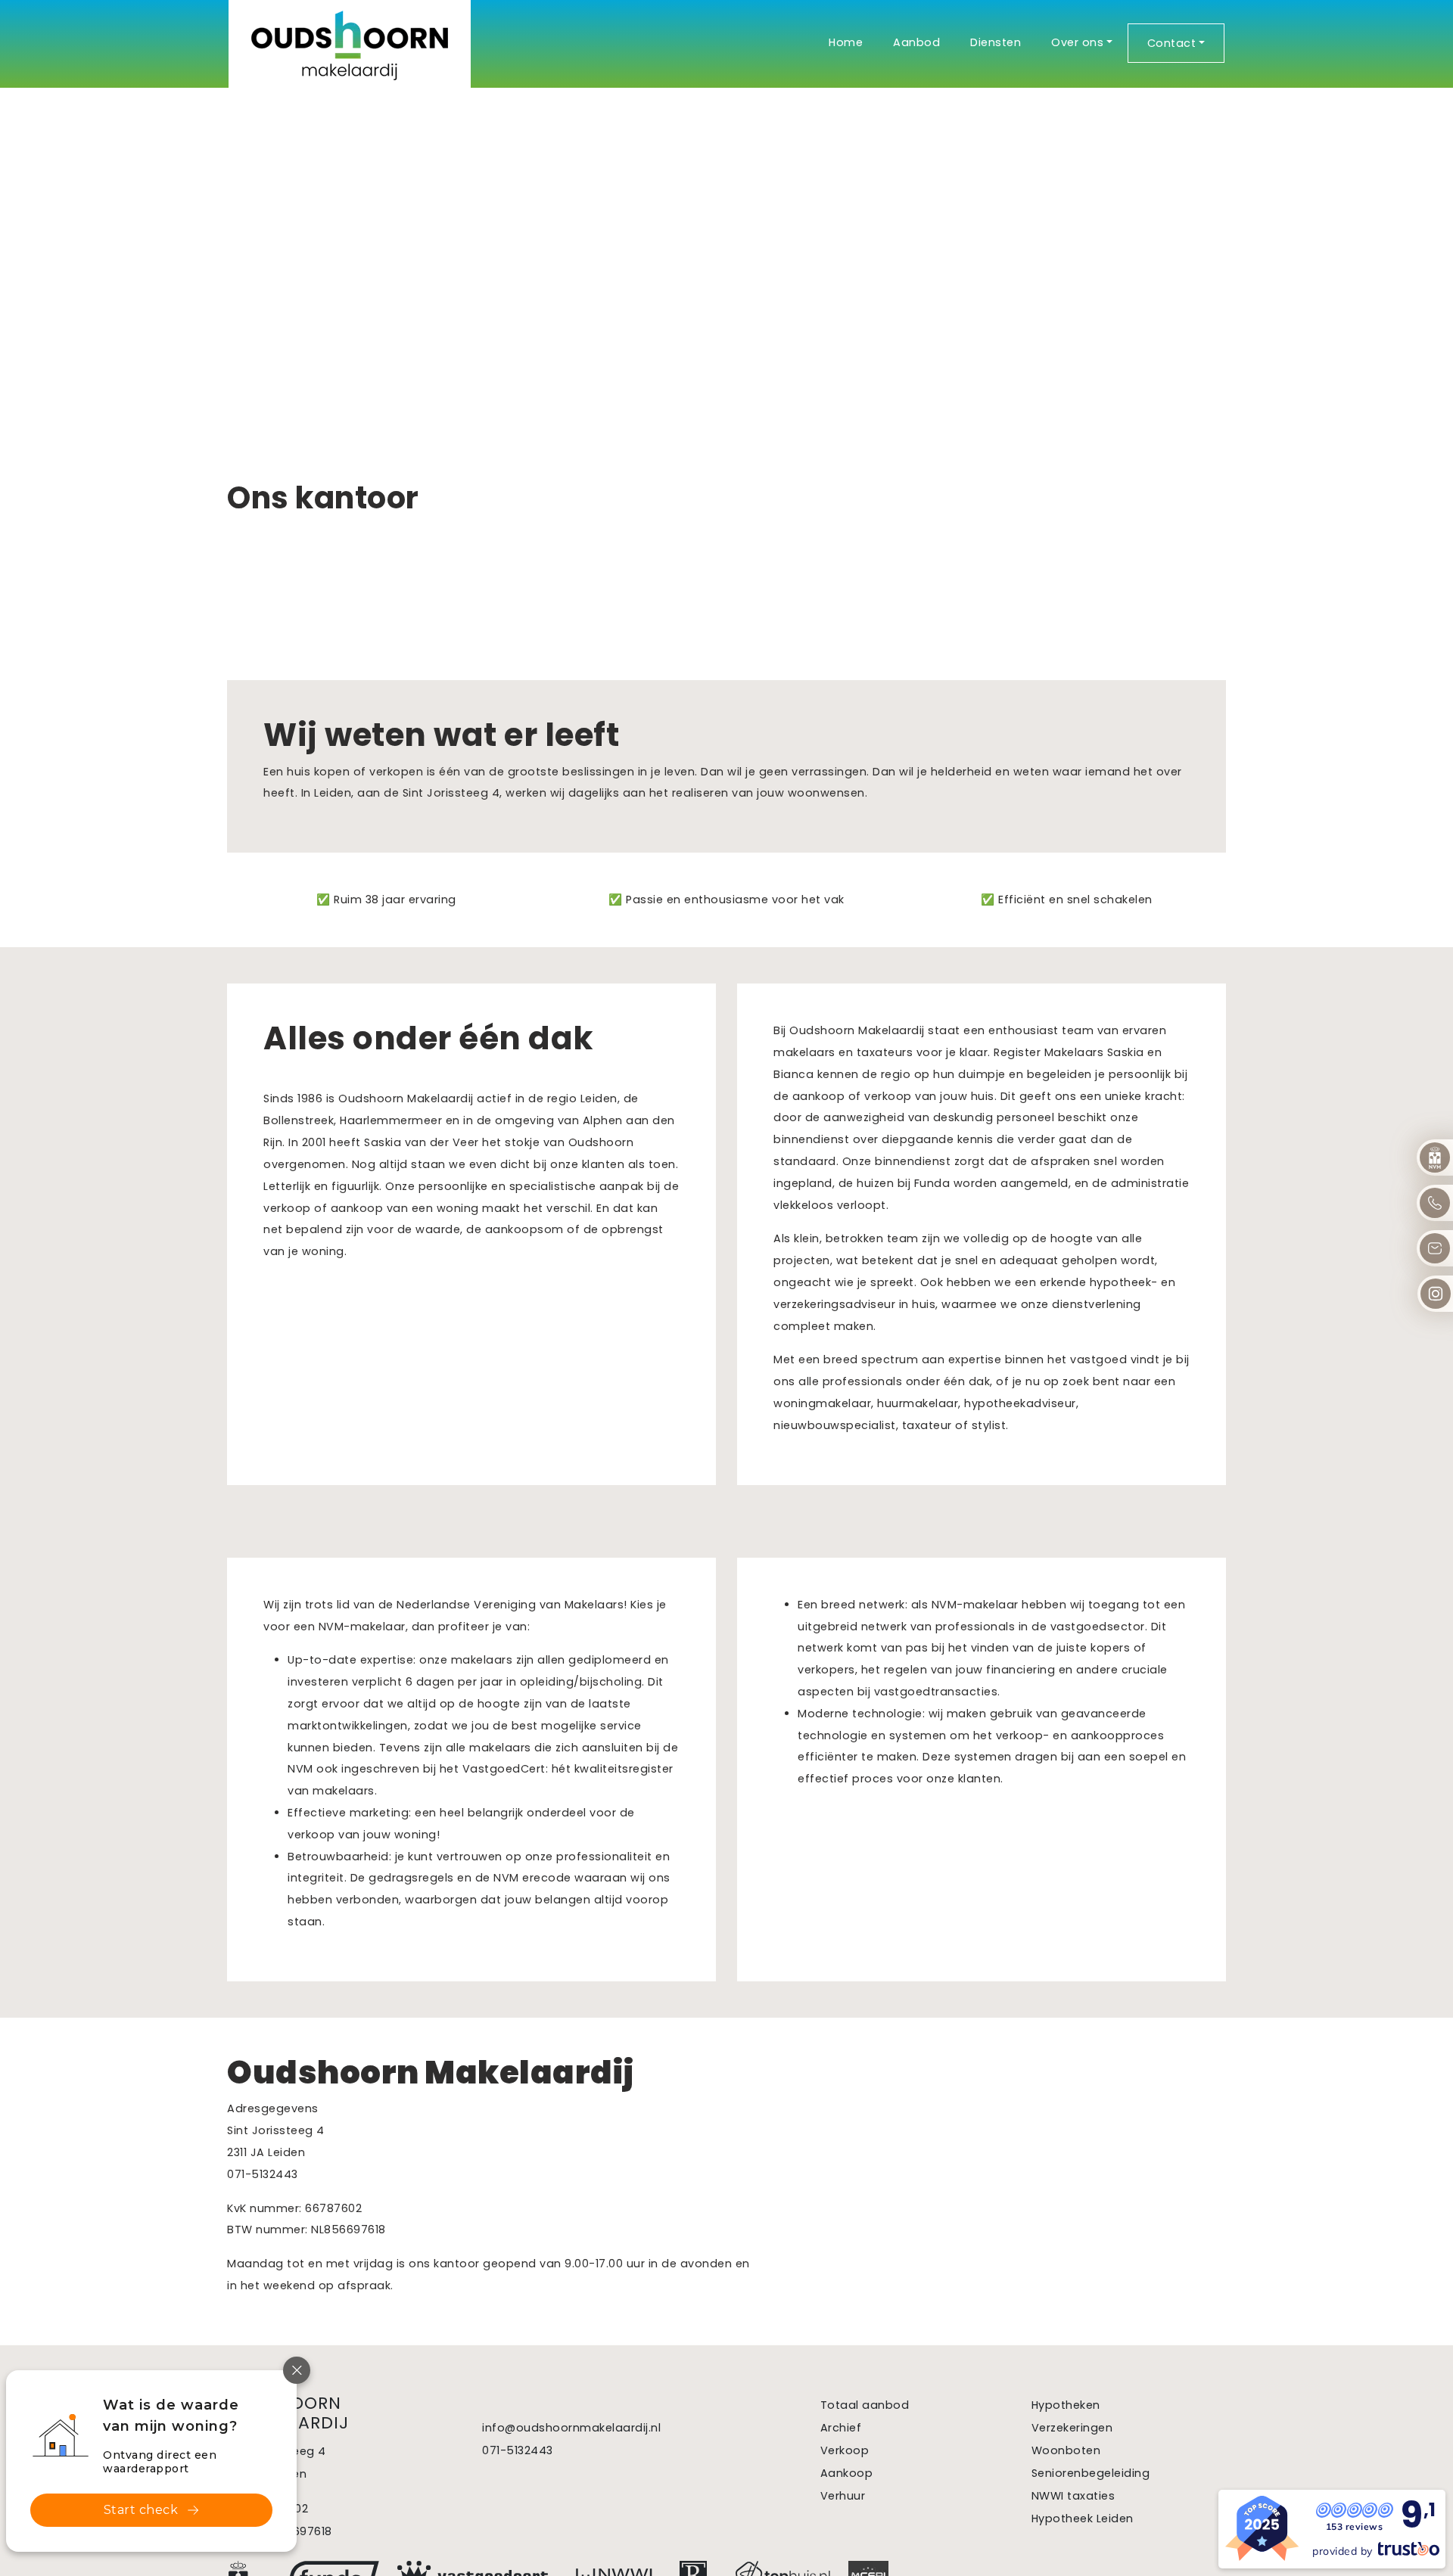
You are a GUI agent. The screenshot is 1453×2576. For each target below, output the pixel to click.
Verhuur (843, 2496)
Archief (841, 2428)
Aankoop (847, 2473)
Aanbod (916, 42)
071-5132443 (518, 2450)
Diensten (996, 42)
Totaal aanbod (865, 2405)
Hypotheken (1066, 2405)
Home (846, 42)
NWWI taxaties (1073, 2496)
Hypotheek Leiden (1083, 2519)
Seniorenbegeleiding (1091, 2473)
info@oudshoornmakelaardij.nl (571, 2428)
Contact (1172, 43)
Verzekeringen (1072, 2428)
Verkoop (845, 2450)
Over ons (1077, 42)
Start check (141, 2510)
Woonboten (1066, 2450)
